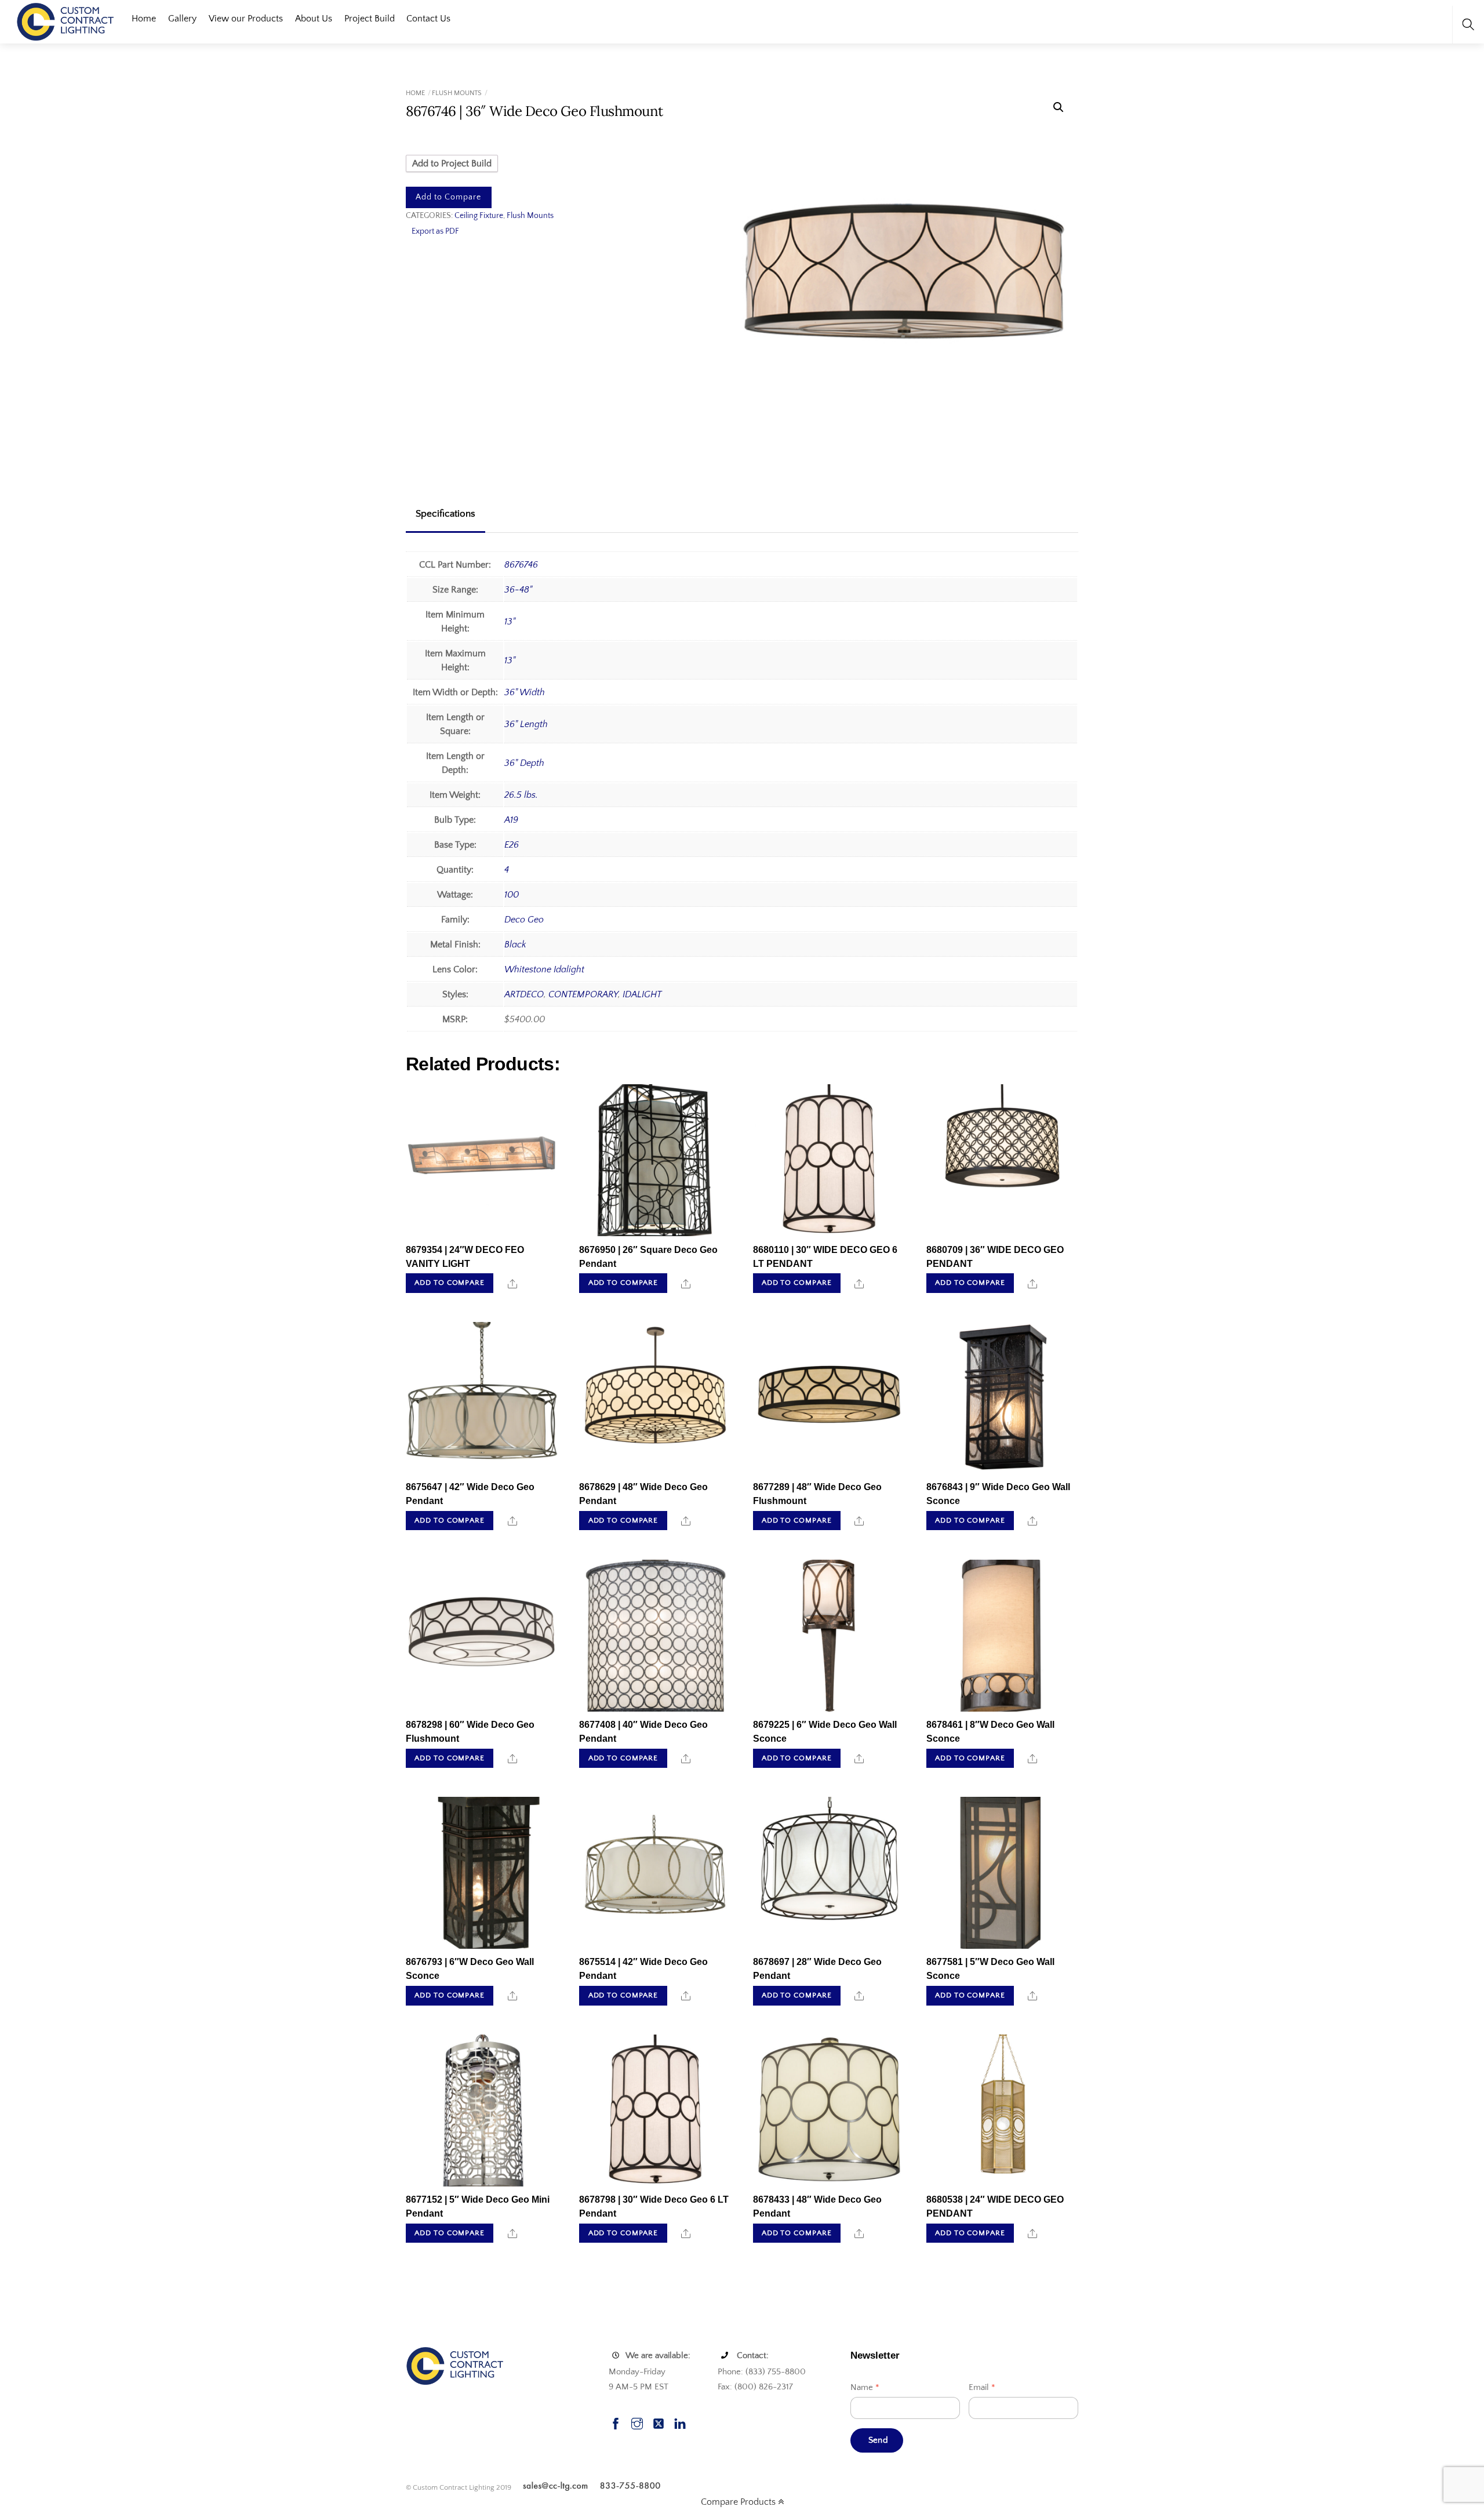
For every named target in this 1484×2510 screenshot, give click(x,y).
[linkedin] (680, 2422)
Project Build (370, 19)
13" (510, 622)
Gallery (182, 19)
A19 (511, 820)
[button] (1059, 107)
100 (512, 895)
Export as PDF (435, 231)
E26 (512, 845)
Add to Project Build (452, 164)
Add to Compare (448, 197)
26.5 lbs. (521, 795)
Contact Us (428, 19)
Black (515, 945)
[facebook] (616, 2422)
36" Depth (524, 763)
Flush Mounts (457, 93)
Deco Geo (524, 920)
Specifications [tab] (445, 514)
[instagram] (637, 2422)
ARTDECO (524, 994)
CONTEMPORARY (583, 994)
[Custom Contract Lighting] (66, 21)
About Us (314, 19)
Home (144, 19)
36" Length (526, 724)
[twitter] (659, 2422)
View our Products (246, 19)
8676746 (521, 565)
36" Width (525, 692)
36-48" (518, 590)
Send (878, 2440)
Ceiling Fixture (479, 216)
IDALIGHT (642, 994)
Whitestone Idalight (544, 969)
